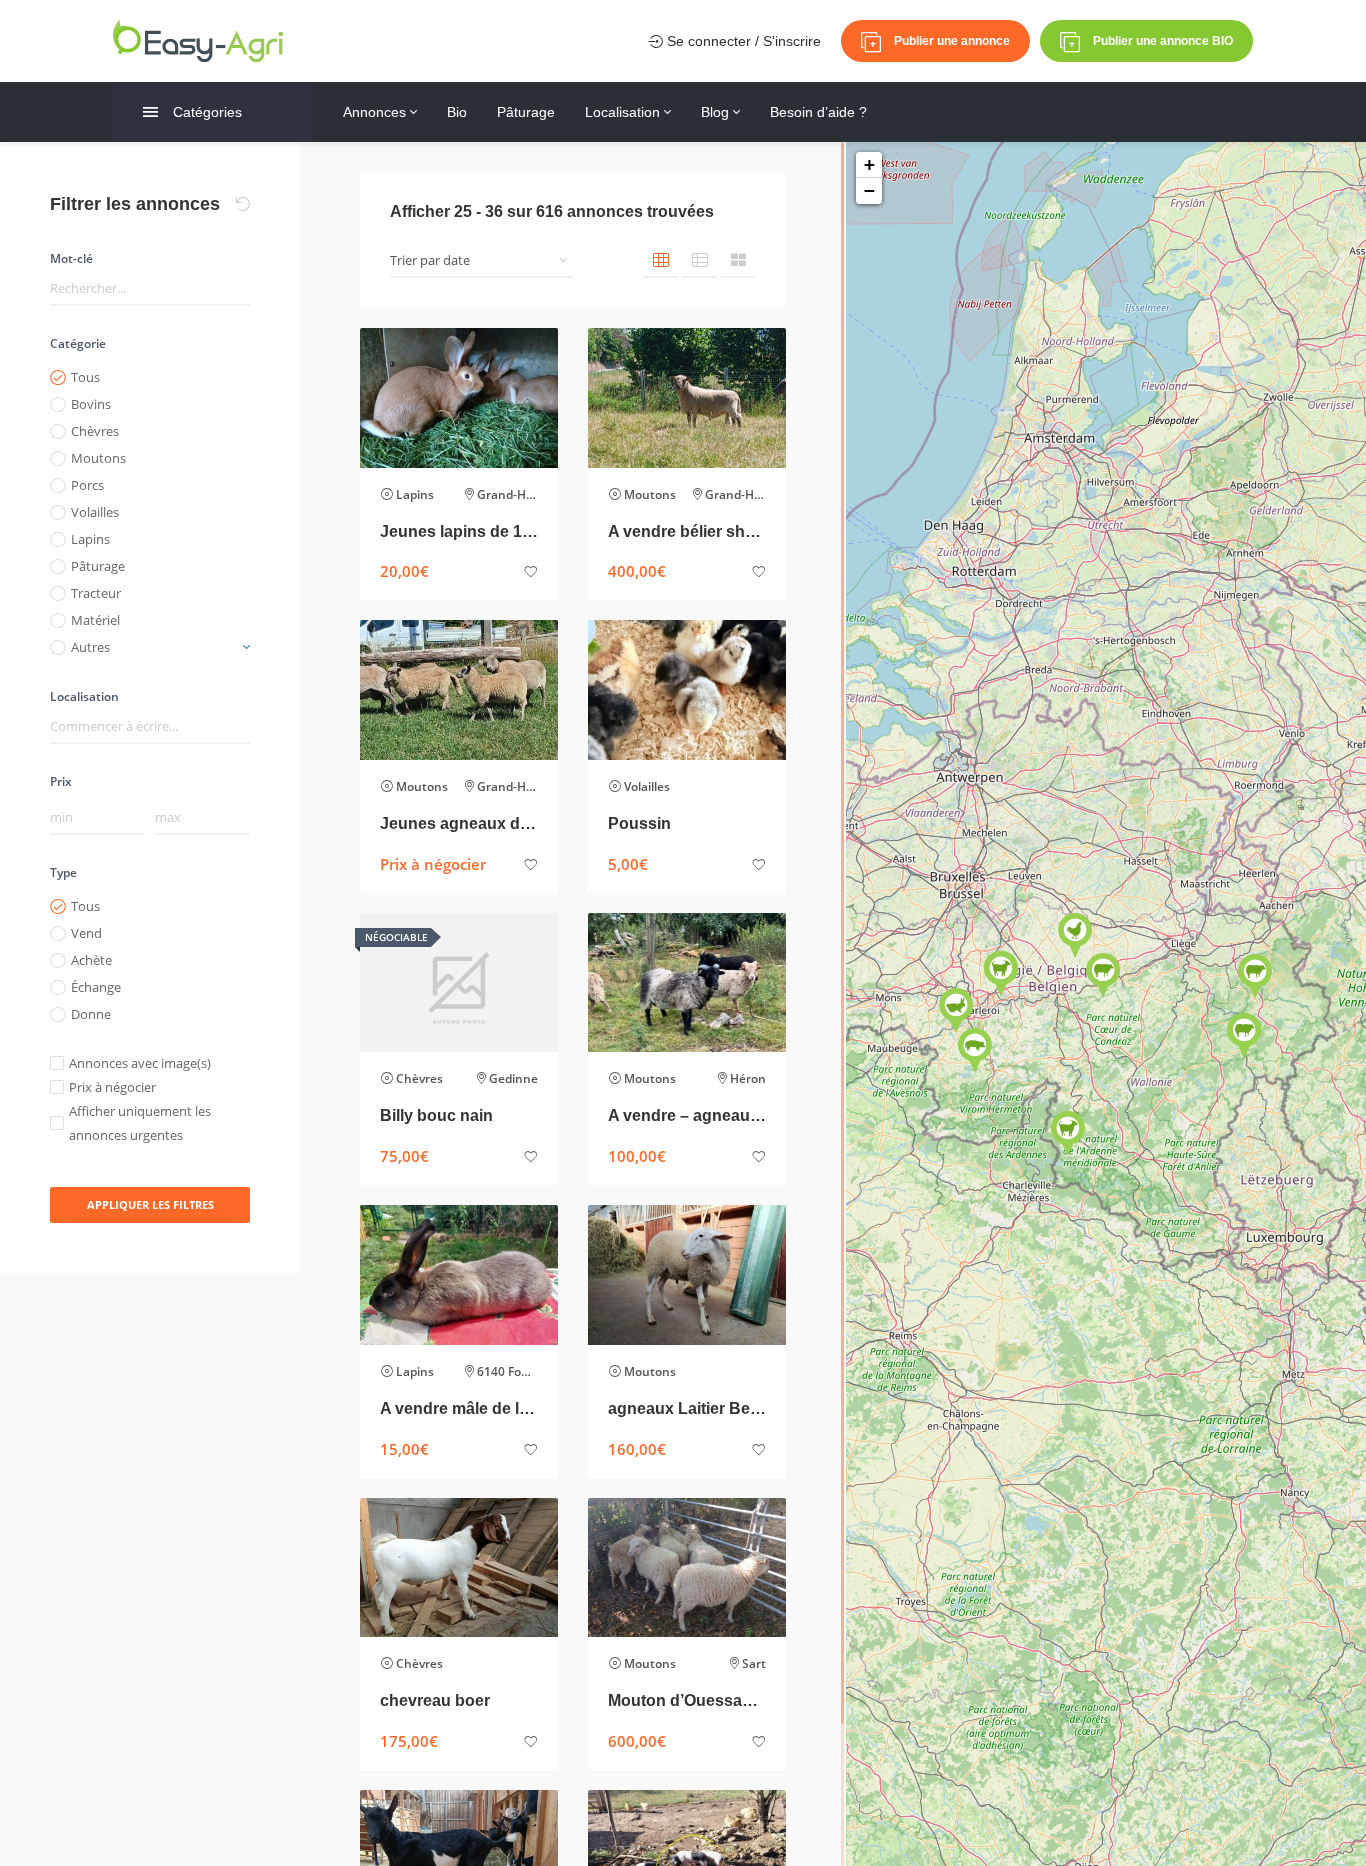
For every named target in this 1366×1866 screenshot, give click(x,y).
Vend (86, 933)
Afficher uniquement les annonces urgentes (140, 1123)
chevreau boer (435, 1700)
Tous (85, 377)
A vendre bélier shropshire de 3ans (687, 531)
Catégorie (78, 343)
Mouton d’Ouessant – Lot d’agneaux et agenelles (687, 1700)
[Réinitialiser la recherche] (243, 204)
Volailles (95, 512)
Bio (457, 112)
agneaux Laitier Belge (687, 1408)
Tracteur (96, 593)
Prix (61, 781)
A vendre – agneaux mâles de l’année (687, 1115)
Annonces (376, 112)
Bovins (91, 404)
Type (63, 872)
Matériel (95, 620)
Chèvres (95, 431)
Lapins (90, 539)
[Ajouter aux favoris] (531, 572)
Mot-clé (71, 258)
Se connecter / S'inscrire (742, 41)
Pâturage (526, 112)
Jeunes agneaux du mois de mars (459, 823)
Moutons (98, 458)
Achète (91, 960)
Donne (91, 1014)
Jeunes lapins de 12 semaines (459, 531)
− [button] (869, 190)
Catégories (207, 112)
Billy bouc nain (436, 1115)
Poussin (639, 823)
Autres (90, 647)
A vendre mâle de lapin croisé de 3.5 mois (459, 1408)
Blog (717, 112)
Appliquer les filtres (150, 1204)
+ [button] (869, 164)
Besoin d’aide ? (818, 112)
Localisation (624, 112)
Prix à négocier (112, 1087)
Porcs (87, 485)
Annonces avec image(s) (140, 1063)
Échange (96, 987)
